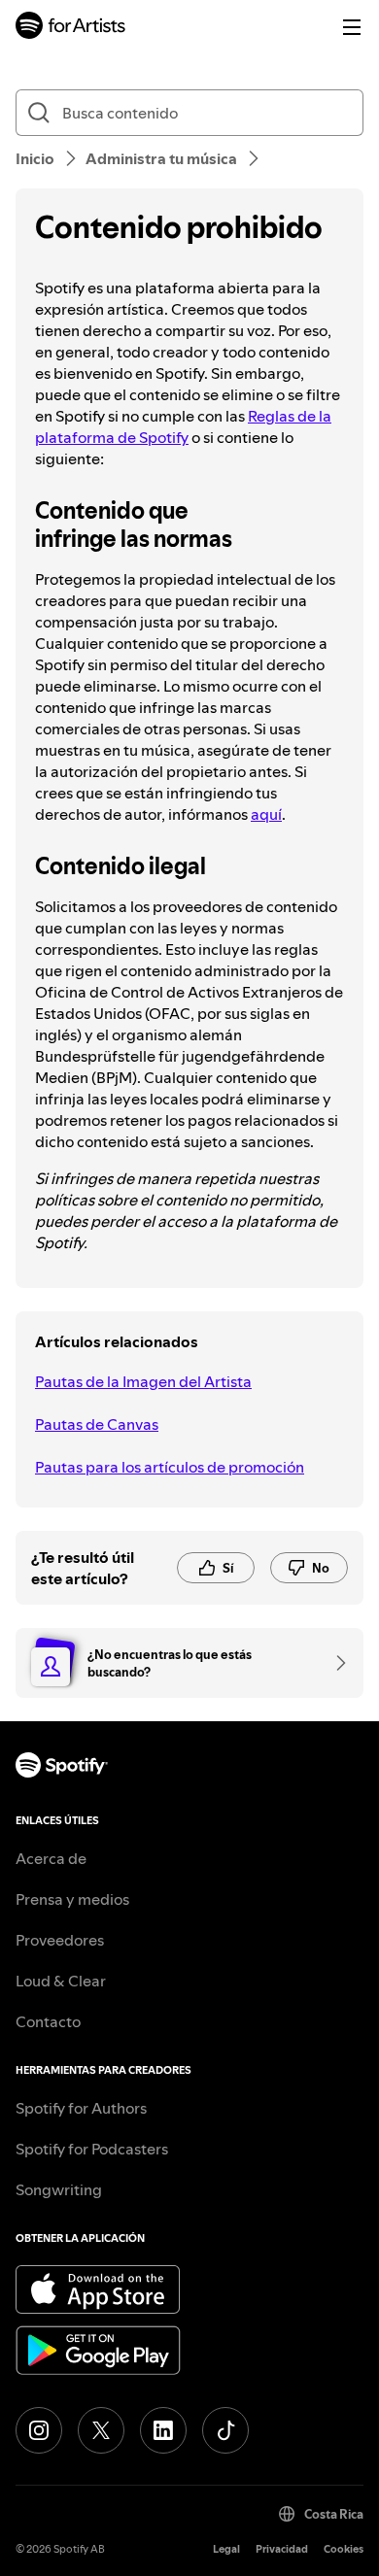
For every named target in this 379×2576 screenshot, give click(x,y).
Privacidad (282, 2549)
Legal (226, 2549)
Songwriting (59, 2189)
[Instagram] (39, 2430)
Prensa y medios (72, 1899)
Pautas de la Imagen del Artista (143, 1381)
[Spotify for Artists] (71, 28)
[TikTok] (225, 2430)
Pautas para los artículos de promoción (170, 1467)
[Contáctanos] (334, 1663)
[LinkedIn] (163, 2430)
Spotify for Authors (81, 2108)
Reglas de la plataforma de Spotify (183, 426)
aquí (266, 814)
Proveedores (60, 1940)
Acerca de (51, 1858)
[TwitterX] (101, 2430)
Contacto (48, 2021)
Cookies (344, 2549)
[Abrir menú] (352, 27)
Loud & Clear (61, 1981)
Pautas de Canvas (97, 1424)
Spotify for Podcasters (92, 2149)
